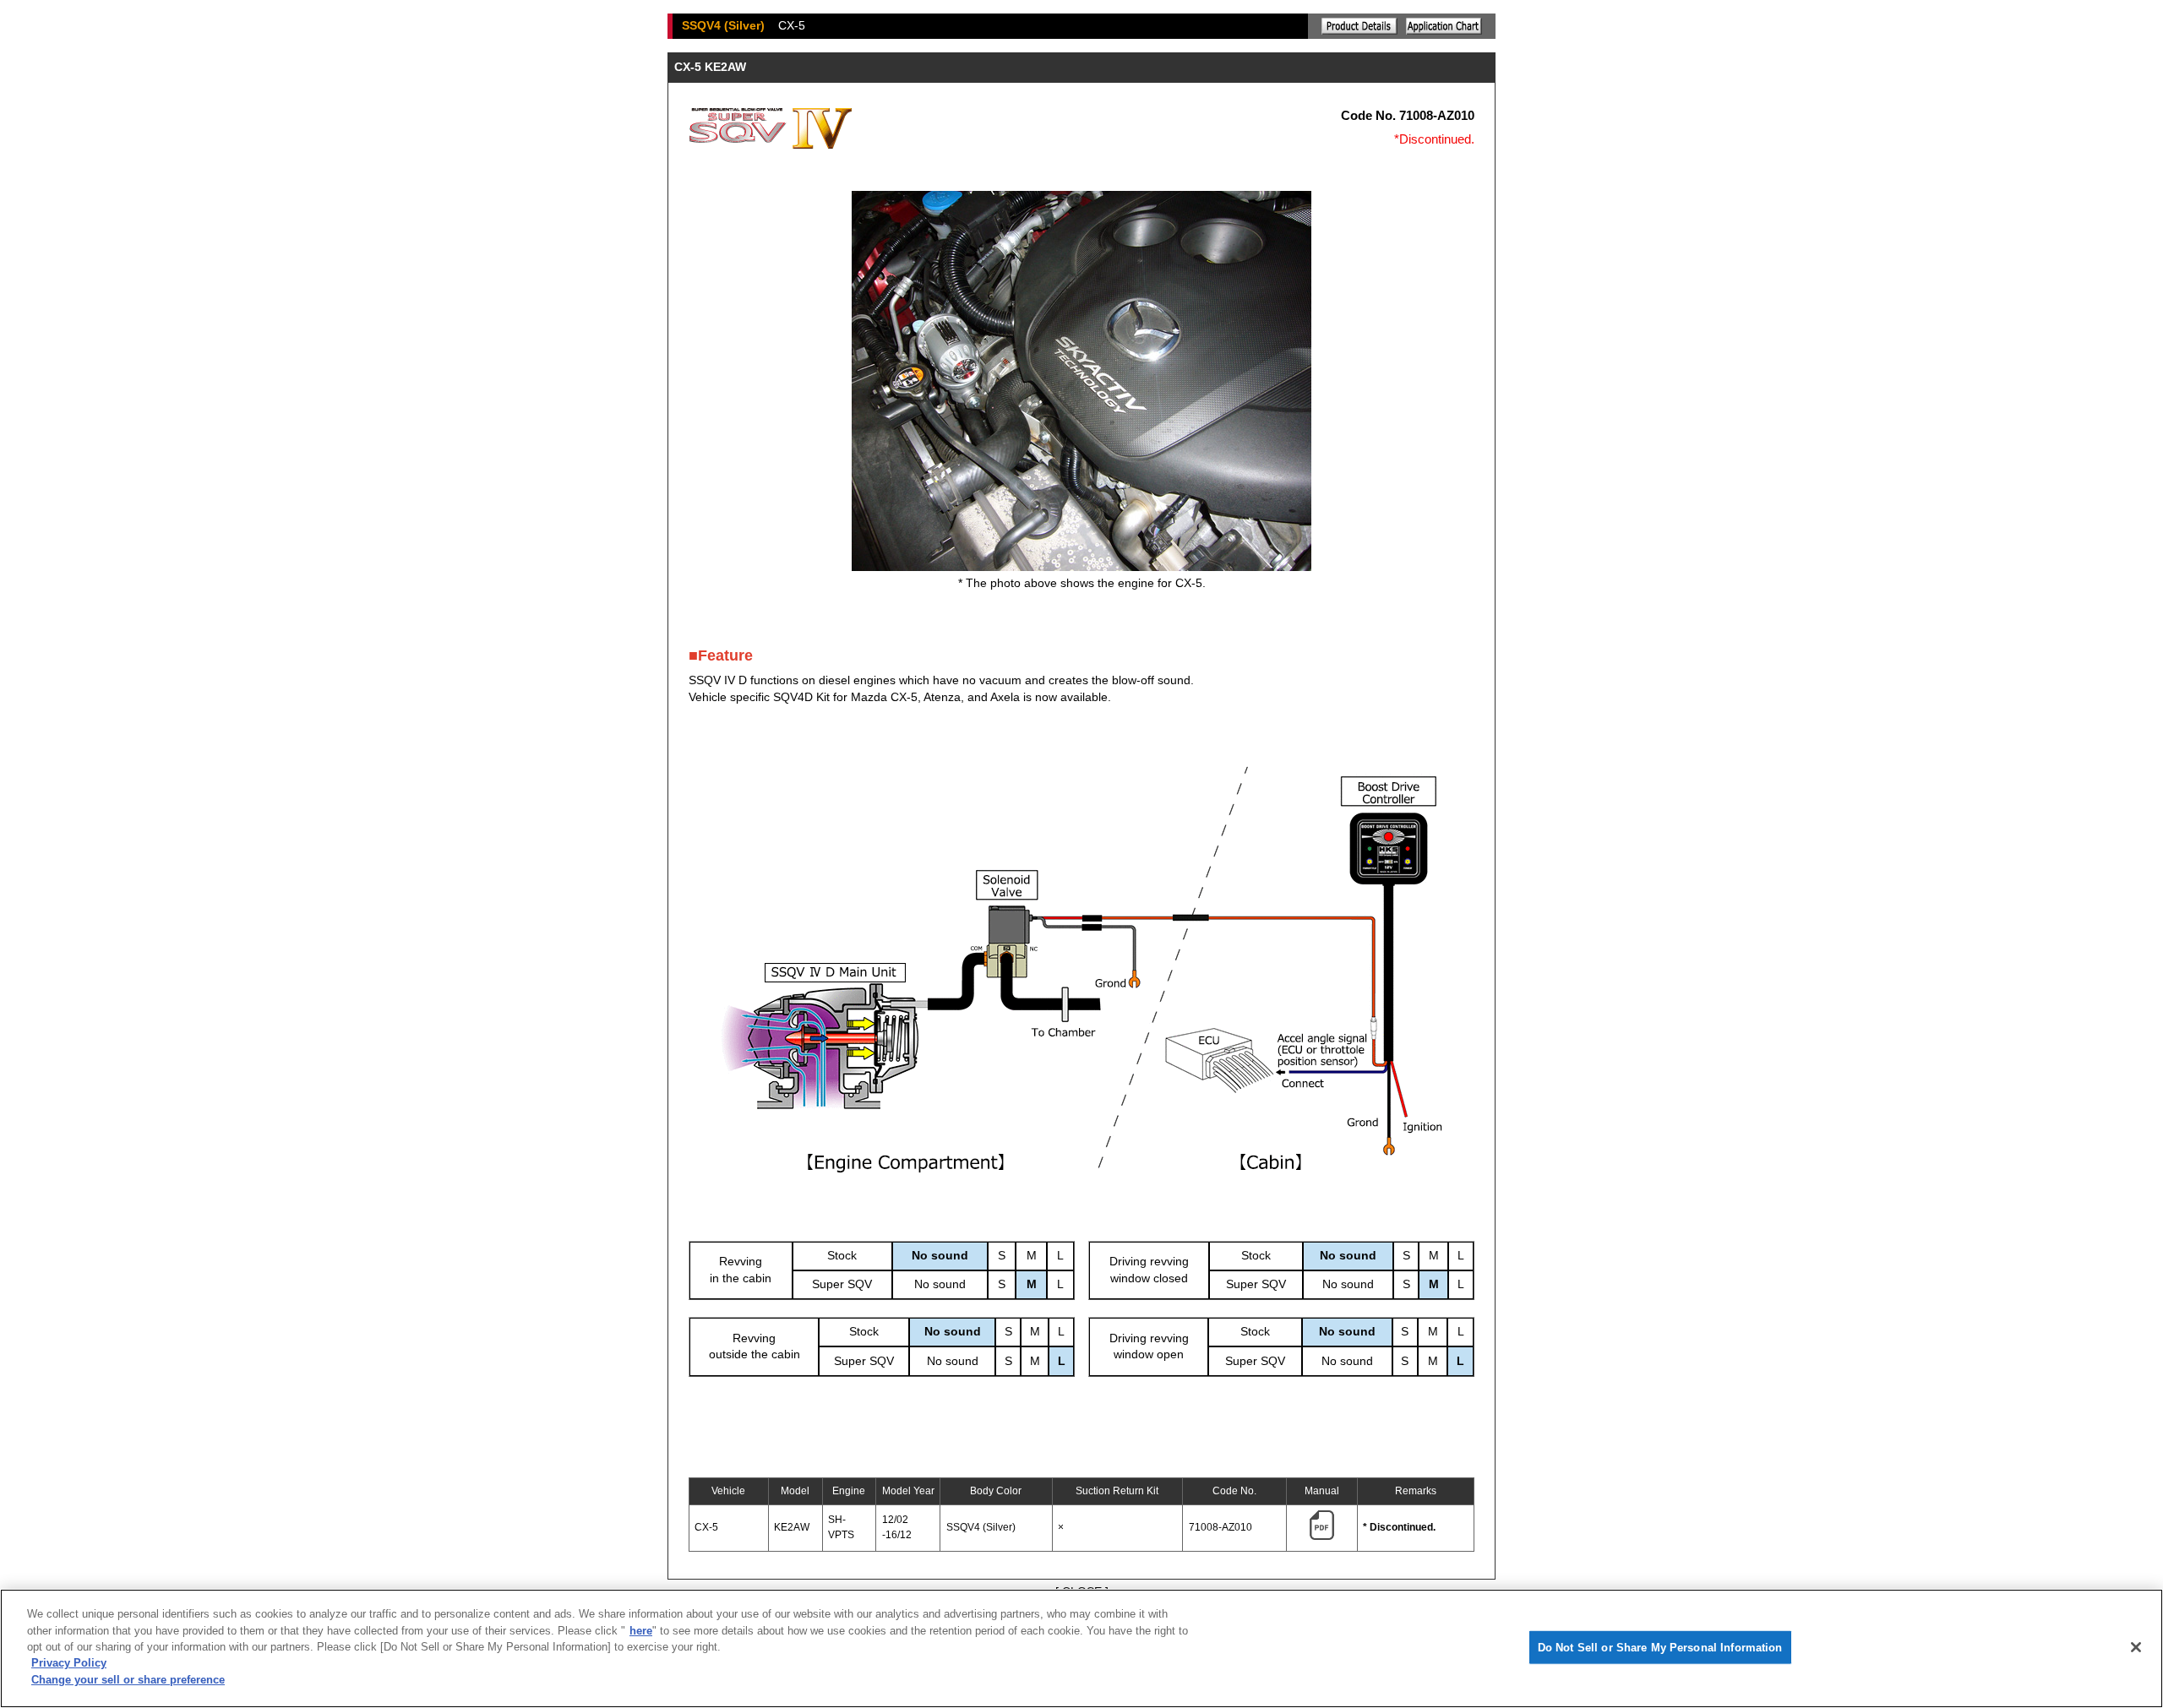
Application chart (1444, 26)
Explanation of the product (1359, 26)
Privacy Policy (69, 1664)
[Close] (2136, 1647)
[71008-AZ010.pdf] (1322, 1537)
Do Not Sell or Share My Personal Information (1660, 1647)
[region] (1081, 1648)
